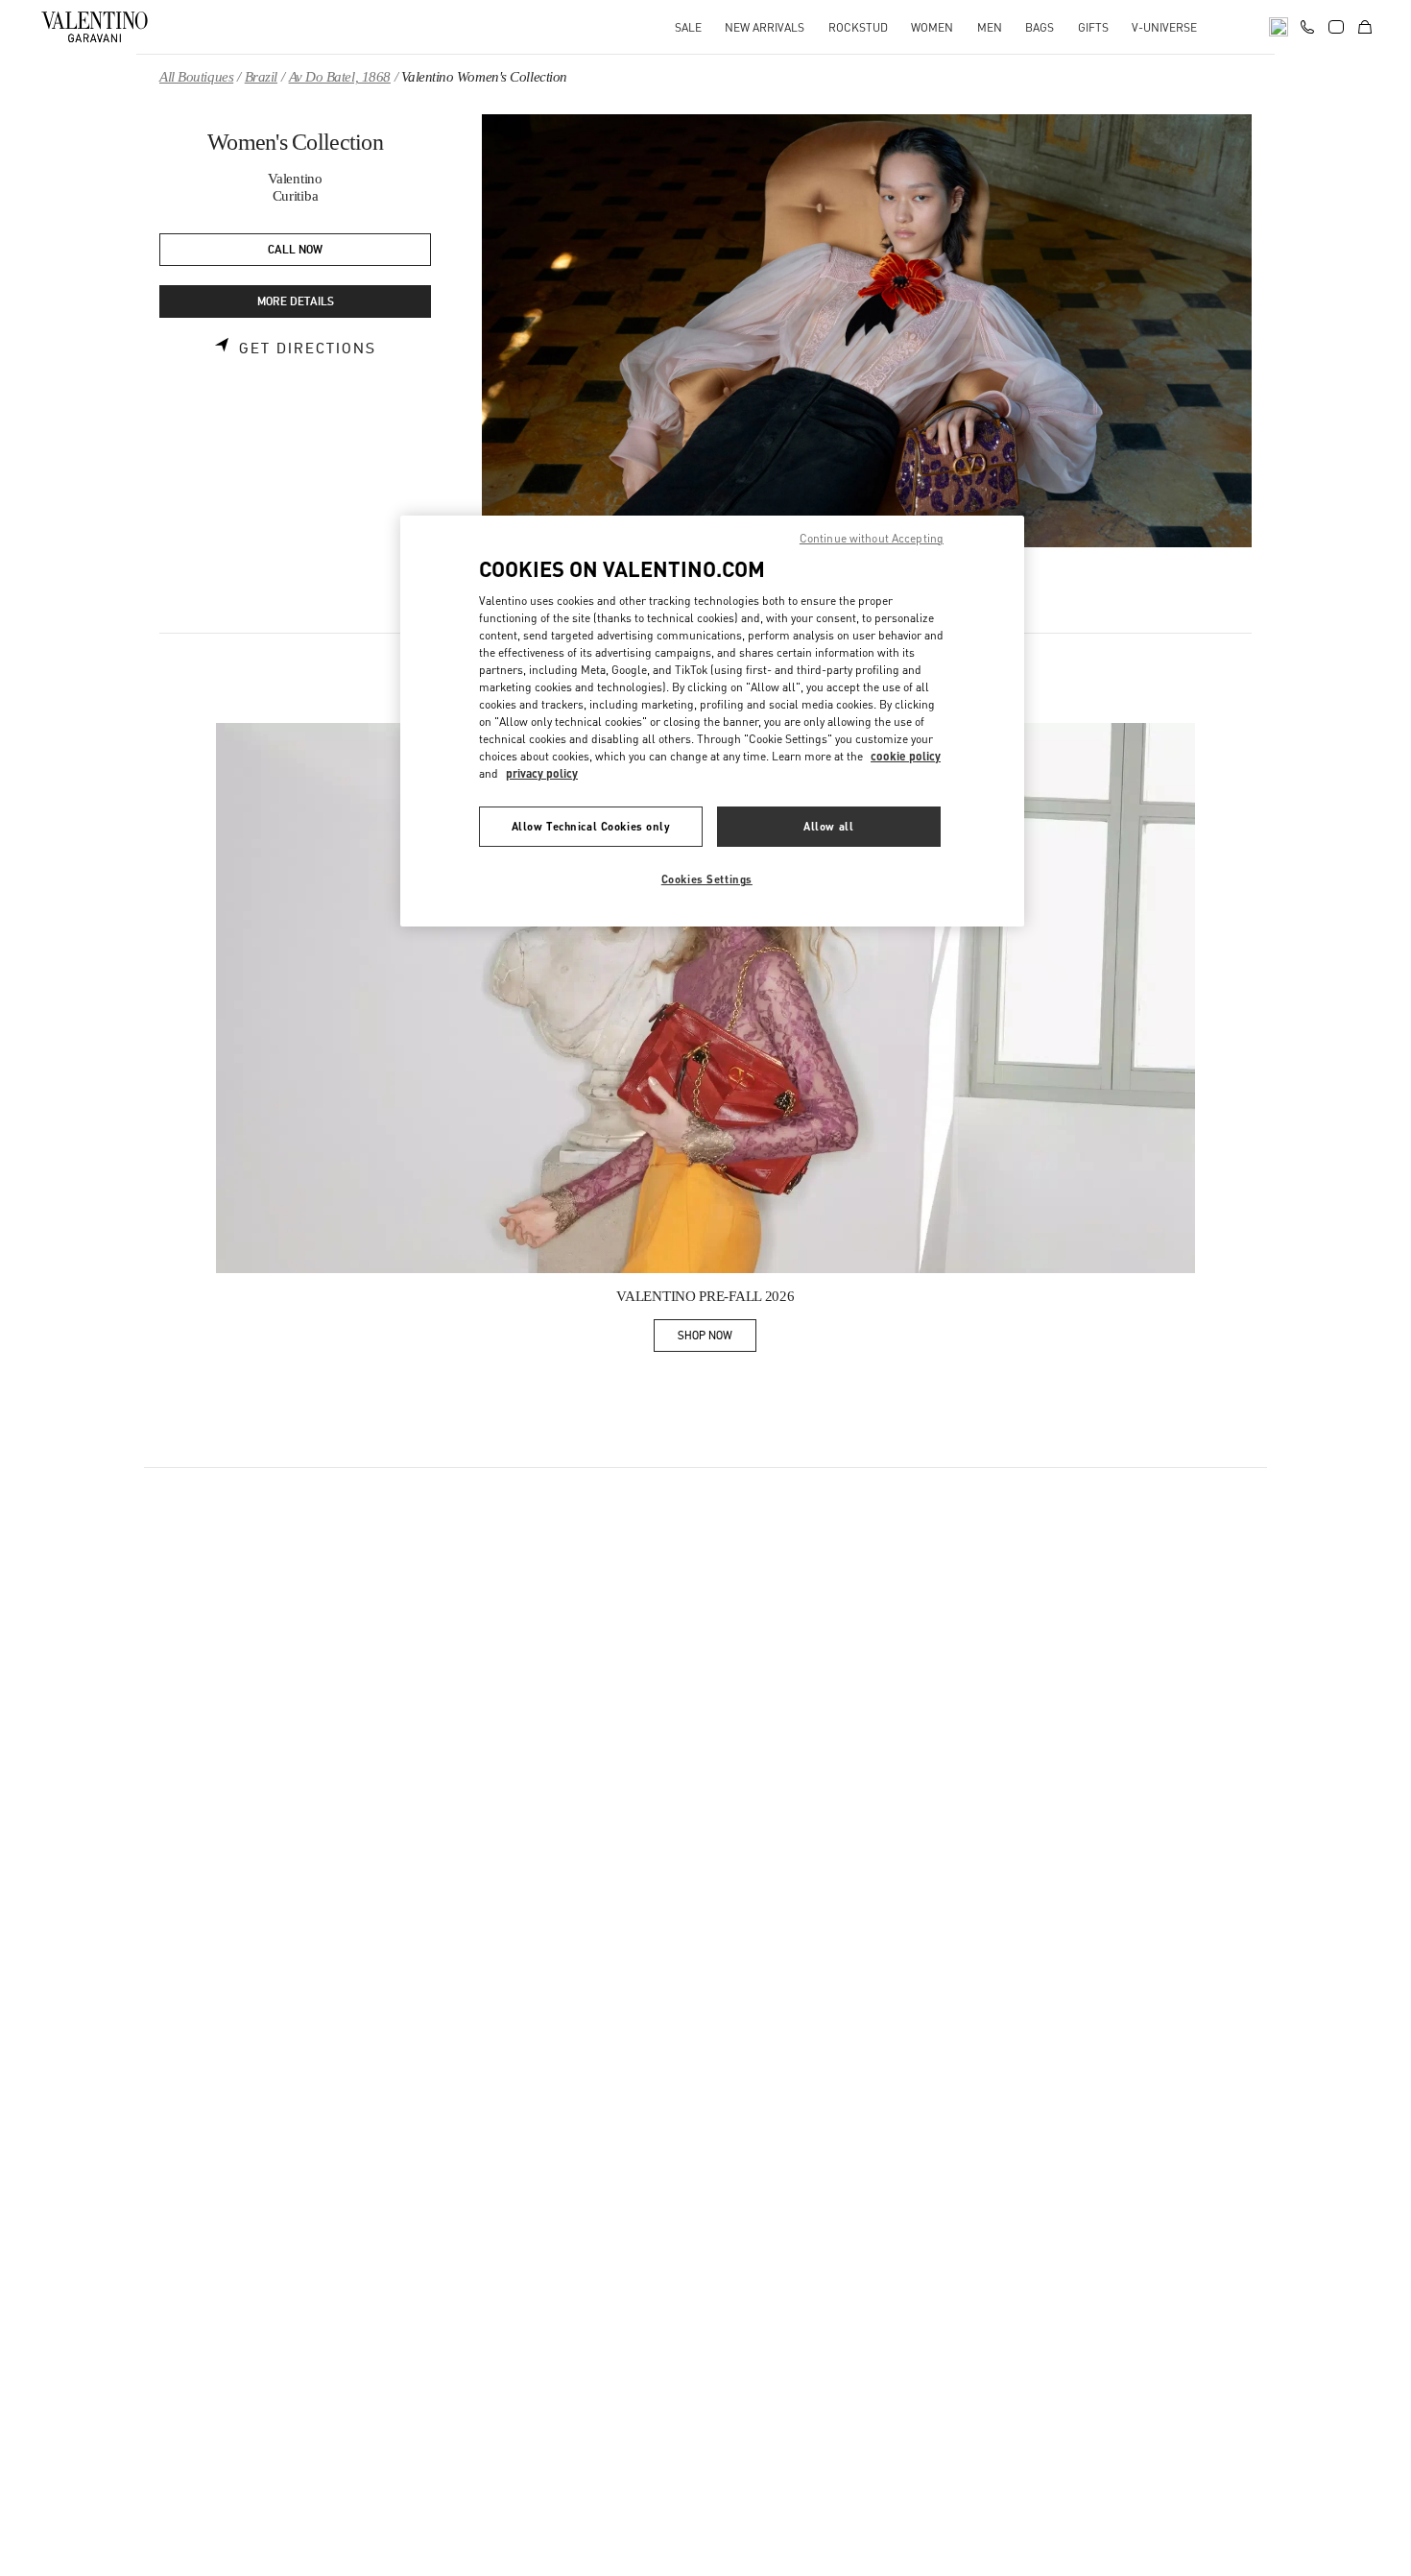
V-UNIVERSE (1164, 27)
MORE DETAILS (296, 302)
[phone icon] (1307, 25)
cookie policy (906, 756)
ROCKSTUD (858, 27)
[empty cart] (1365, 27)
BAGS (1040, 27)
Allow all (828, 826)
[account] (1336, 27)
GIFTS (1093, 27)
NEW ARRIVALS (765, 27)
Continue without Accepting (872, 538)
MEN (990, 27)
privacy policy (542, 773)
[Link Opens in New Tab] (705, 999)
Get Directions (308, 349)
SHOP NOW (717, 1339)
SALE (688, 27)
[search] (1279, 27)
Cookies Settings (707, 879)
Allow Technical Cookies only (591, 826)
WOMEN (932, 27)
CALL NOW (295, 250)
